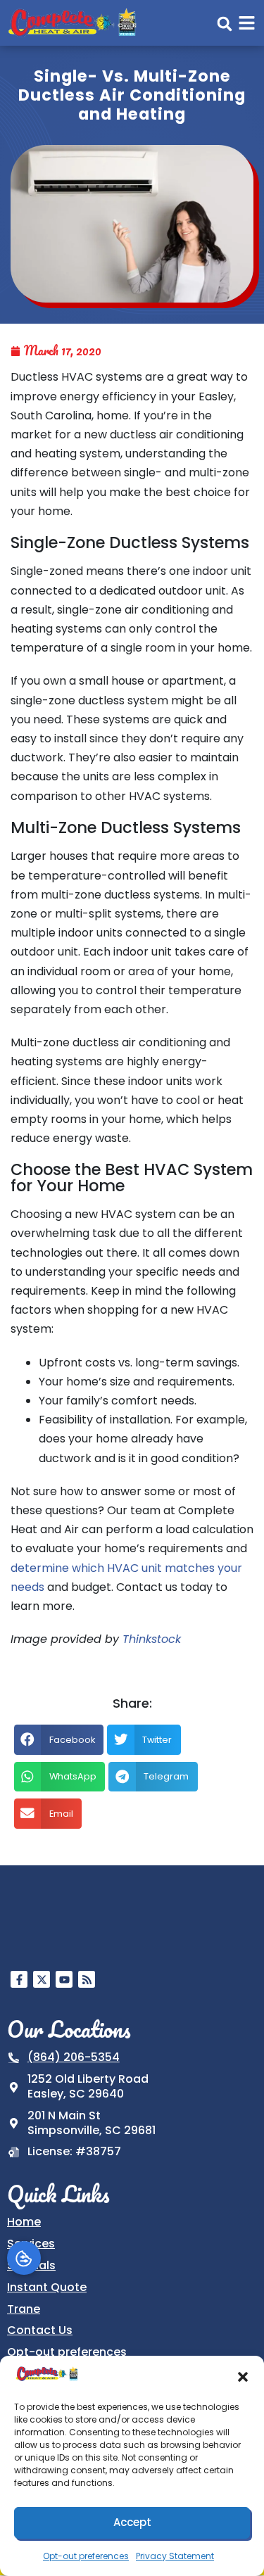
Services (31, 2244)
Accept (132, 2522)
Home (24, 2222)
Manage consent (24, 2258)
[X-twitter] (42, 1979)
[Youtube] (64, 1979)
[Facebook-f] (19, 1979)
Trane (24, 2309)
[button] (243, 2377)
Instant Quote (47, 2287)
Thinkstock (152, 1639)
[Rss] (87, 1979)
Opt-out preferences (86, 2556)
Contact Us (40, 2330)
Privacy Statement (175, 2556)
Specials (31, 2265)
